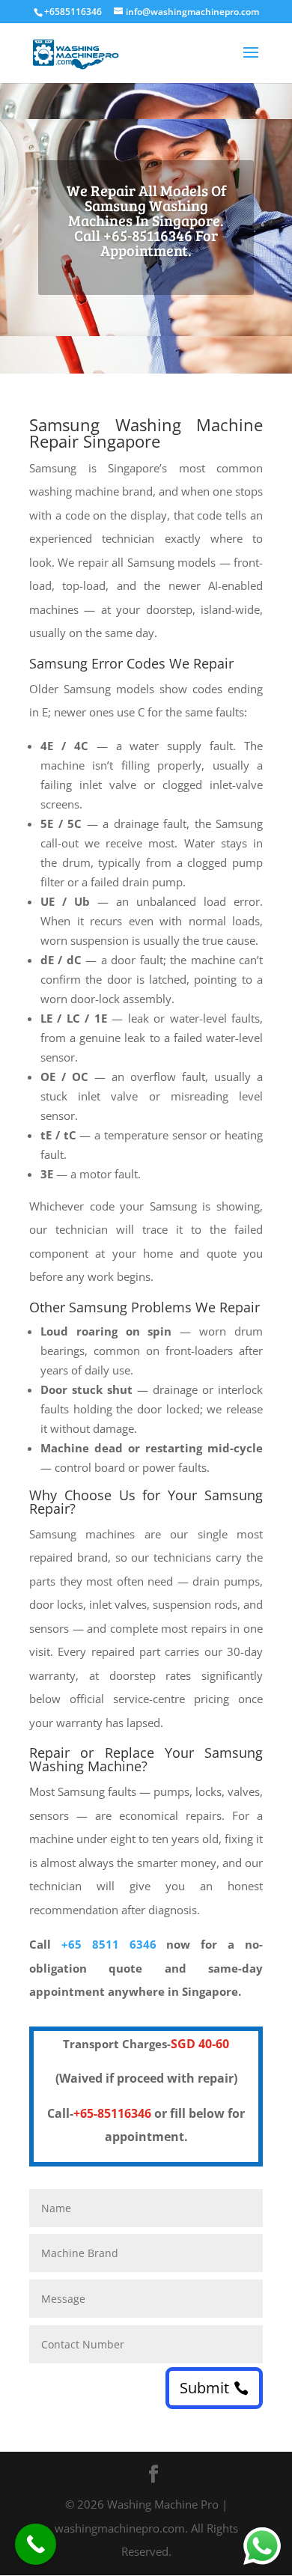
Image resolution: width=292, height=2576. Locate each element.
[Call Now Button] (36, 2544)
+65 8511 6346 (109, 1944)
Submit (204, 2388)
